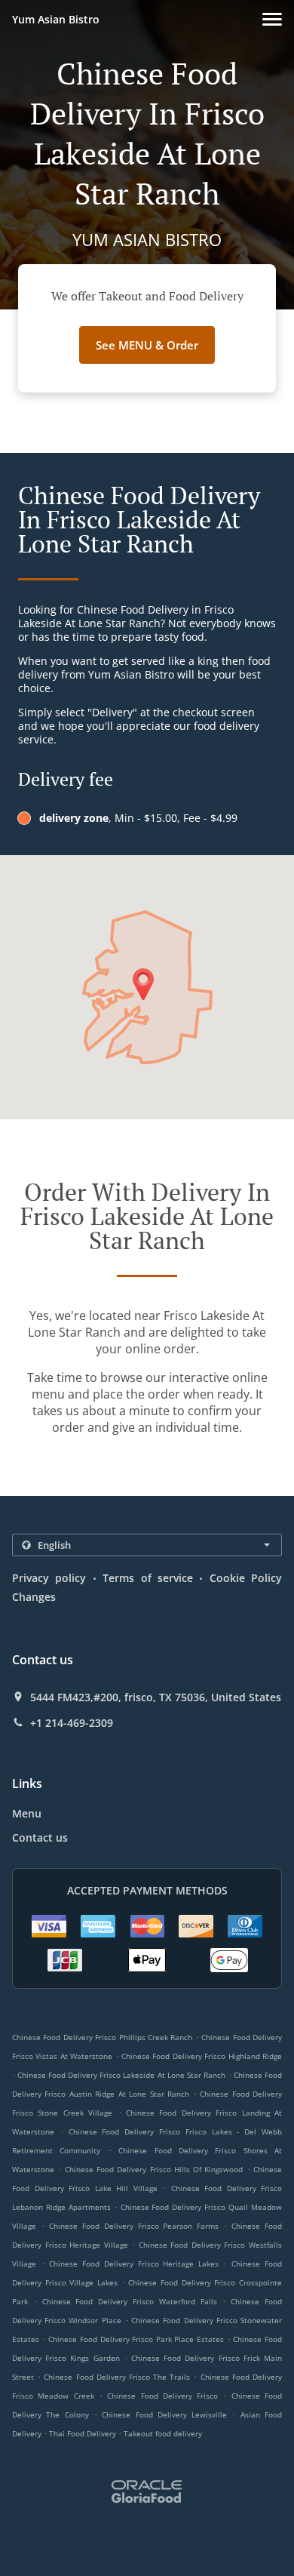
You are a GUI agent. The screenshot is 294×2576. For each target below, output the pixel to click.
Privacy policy (49, 1578)
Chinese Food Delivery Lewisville (164, 2414)
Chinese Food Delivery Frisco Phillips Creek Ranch (102, 2037)
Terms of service (148, 1578)
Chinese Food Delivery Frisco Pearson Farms (134, 2226)
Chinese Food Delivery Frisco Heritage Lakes (134, 2264)
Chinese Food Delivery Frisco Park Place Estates (136, 2339)
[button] (272, 19)
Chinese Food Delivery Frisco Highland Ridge (202, 2056)
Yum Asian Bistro (56, 19)
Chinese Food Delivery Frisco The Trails (117, 2377)
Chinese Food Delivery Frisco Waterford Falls (130, 2301)
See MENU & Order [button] (147, 345)
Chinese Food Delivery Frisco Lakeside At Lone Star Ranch (121, 2075)
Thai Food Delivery (84, 2433)
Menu (27, 1813)
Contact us (40, 1837)
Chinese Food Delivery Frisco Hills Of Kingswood (154, 2169)
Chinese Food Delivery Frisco (162, 2396)
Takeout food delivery (163, 2433)
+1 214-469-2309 (72, 1723)
